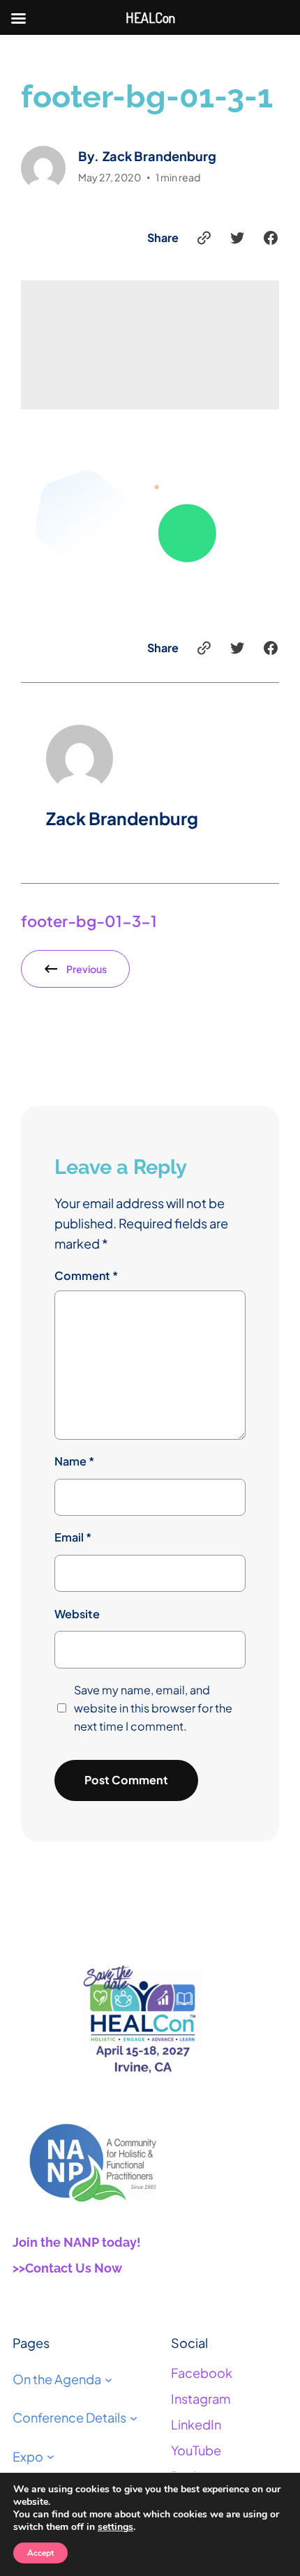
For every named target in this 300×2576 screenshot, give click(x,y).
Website (77, 1614)
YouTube (196, 2450)
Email (73, 1537)
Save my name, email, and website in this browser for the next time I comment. (153, 1708)
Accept (40, 2553)
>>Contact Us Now (67, 2268)
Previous (87, 969)
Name (74, 1461)
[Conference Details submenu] (134, 2418)
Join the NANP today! (77, 2242)
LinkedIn (196, 2424)
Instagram (201, 2398)
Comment (86, 1275)
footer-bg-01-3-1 (89, 921)
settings (115, 2527)
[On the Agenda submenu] (108, 2379)
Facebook (202, 2373)
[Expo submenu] (51, 2456)
